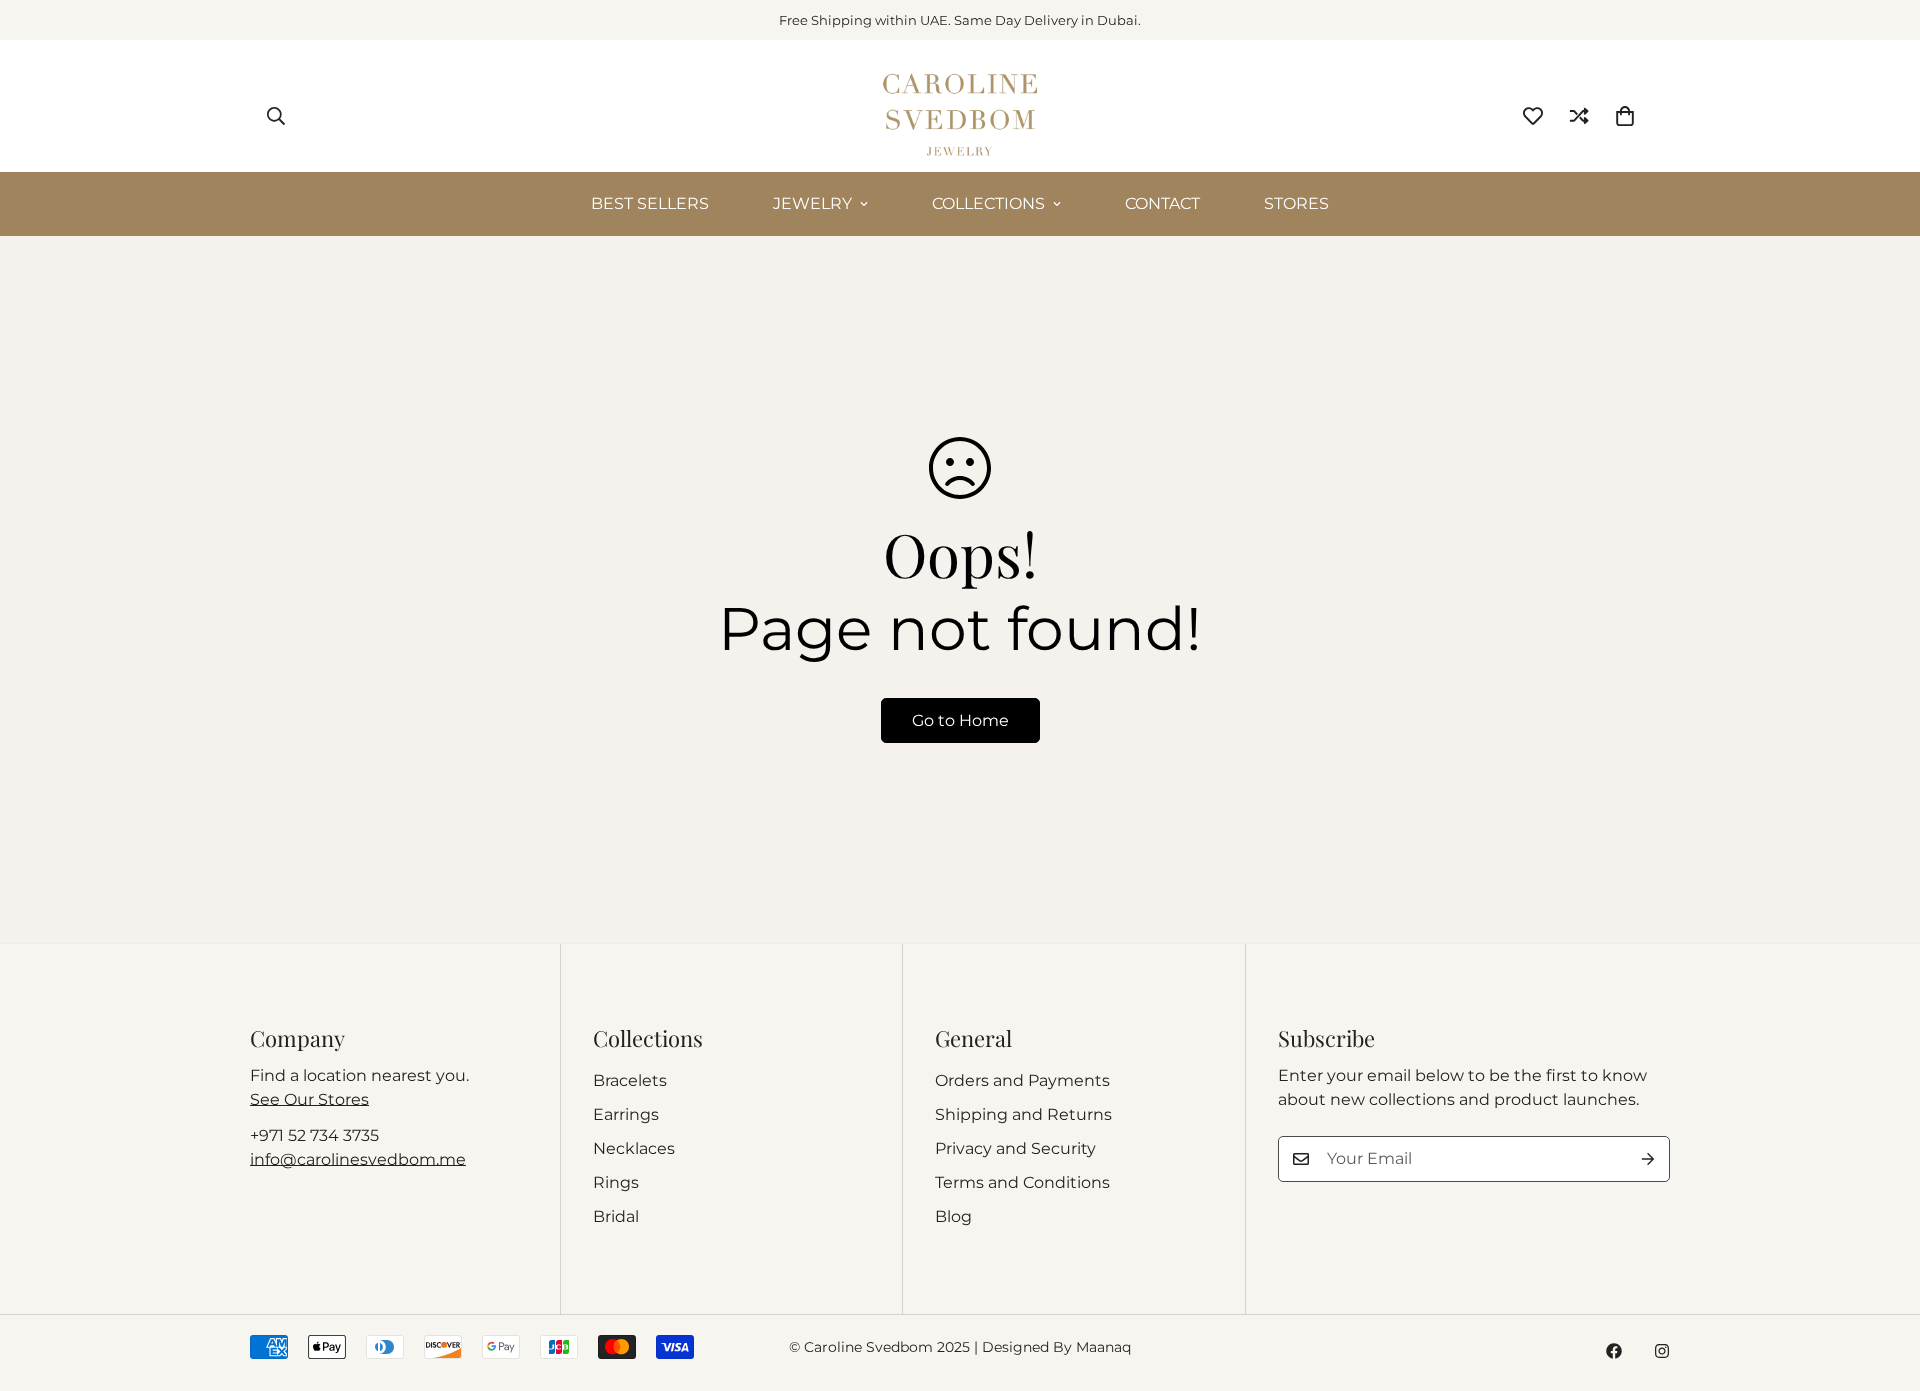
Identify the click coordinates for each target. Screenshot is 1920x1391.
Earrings (626, 1114)
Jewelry (812, 203)
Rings (616, 1182)
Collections (988, 203)
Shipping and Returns (1023, 1114)
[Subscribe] (1648, 1159)
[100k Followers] (1662, 1351)
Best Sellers (650, 203)
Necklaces (634, 1148)
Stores (1296, 203)
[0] (1625, 116)
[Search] (276, 116)
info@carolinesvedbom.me (358, 1159)
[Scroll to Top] (1881, 1282)
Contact (1162, 203)
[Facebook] (1614, 1351)
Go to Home (960, 720)
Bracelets (630, 1080)
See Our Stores (309, 1099)
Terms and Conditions (1022, 1182)
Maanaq (1103, 1347)
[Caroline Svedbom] (960, 116)
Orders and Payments (1022, 1080)
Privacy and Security (1015, 1148)
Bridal (616, 1216)
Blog (953, 1216)
